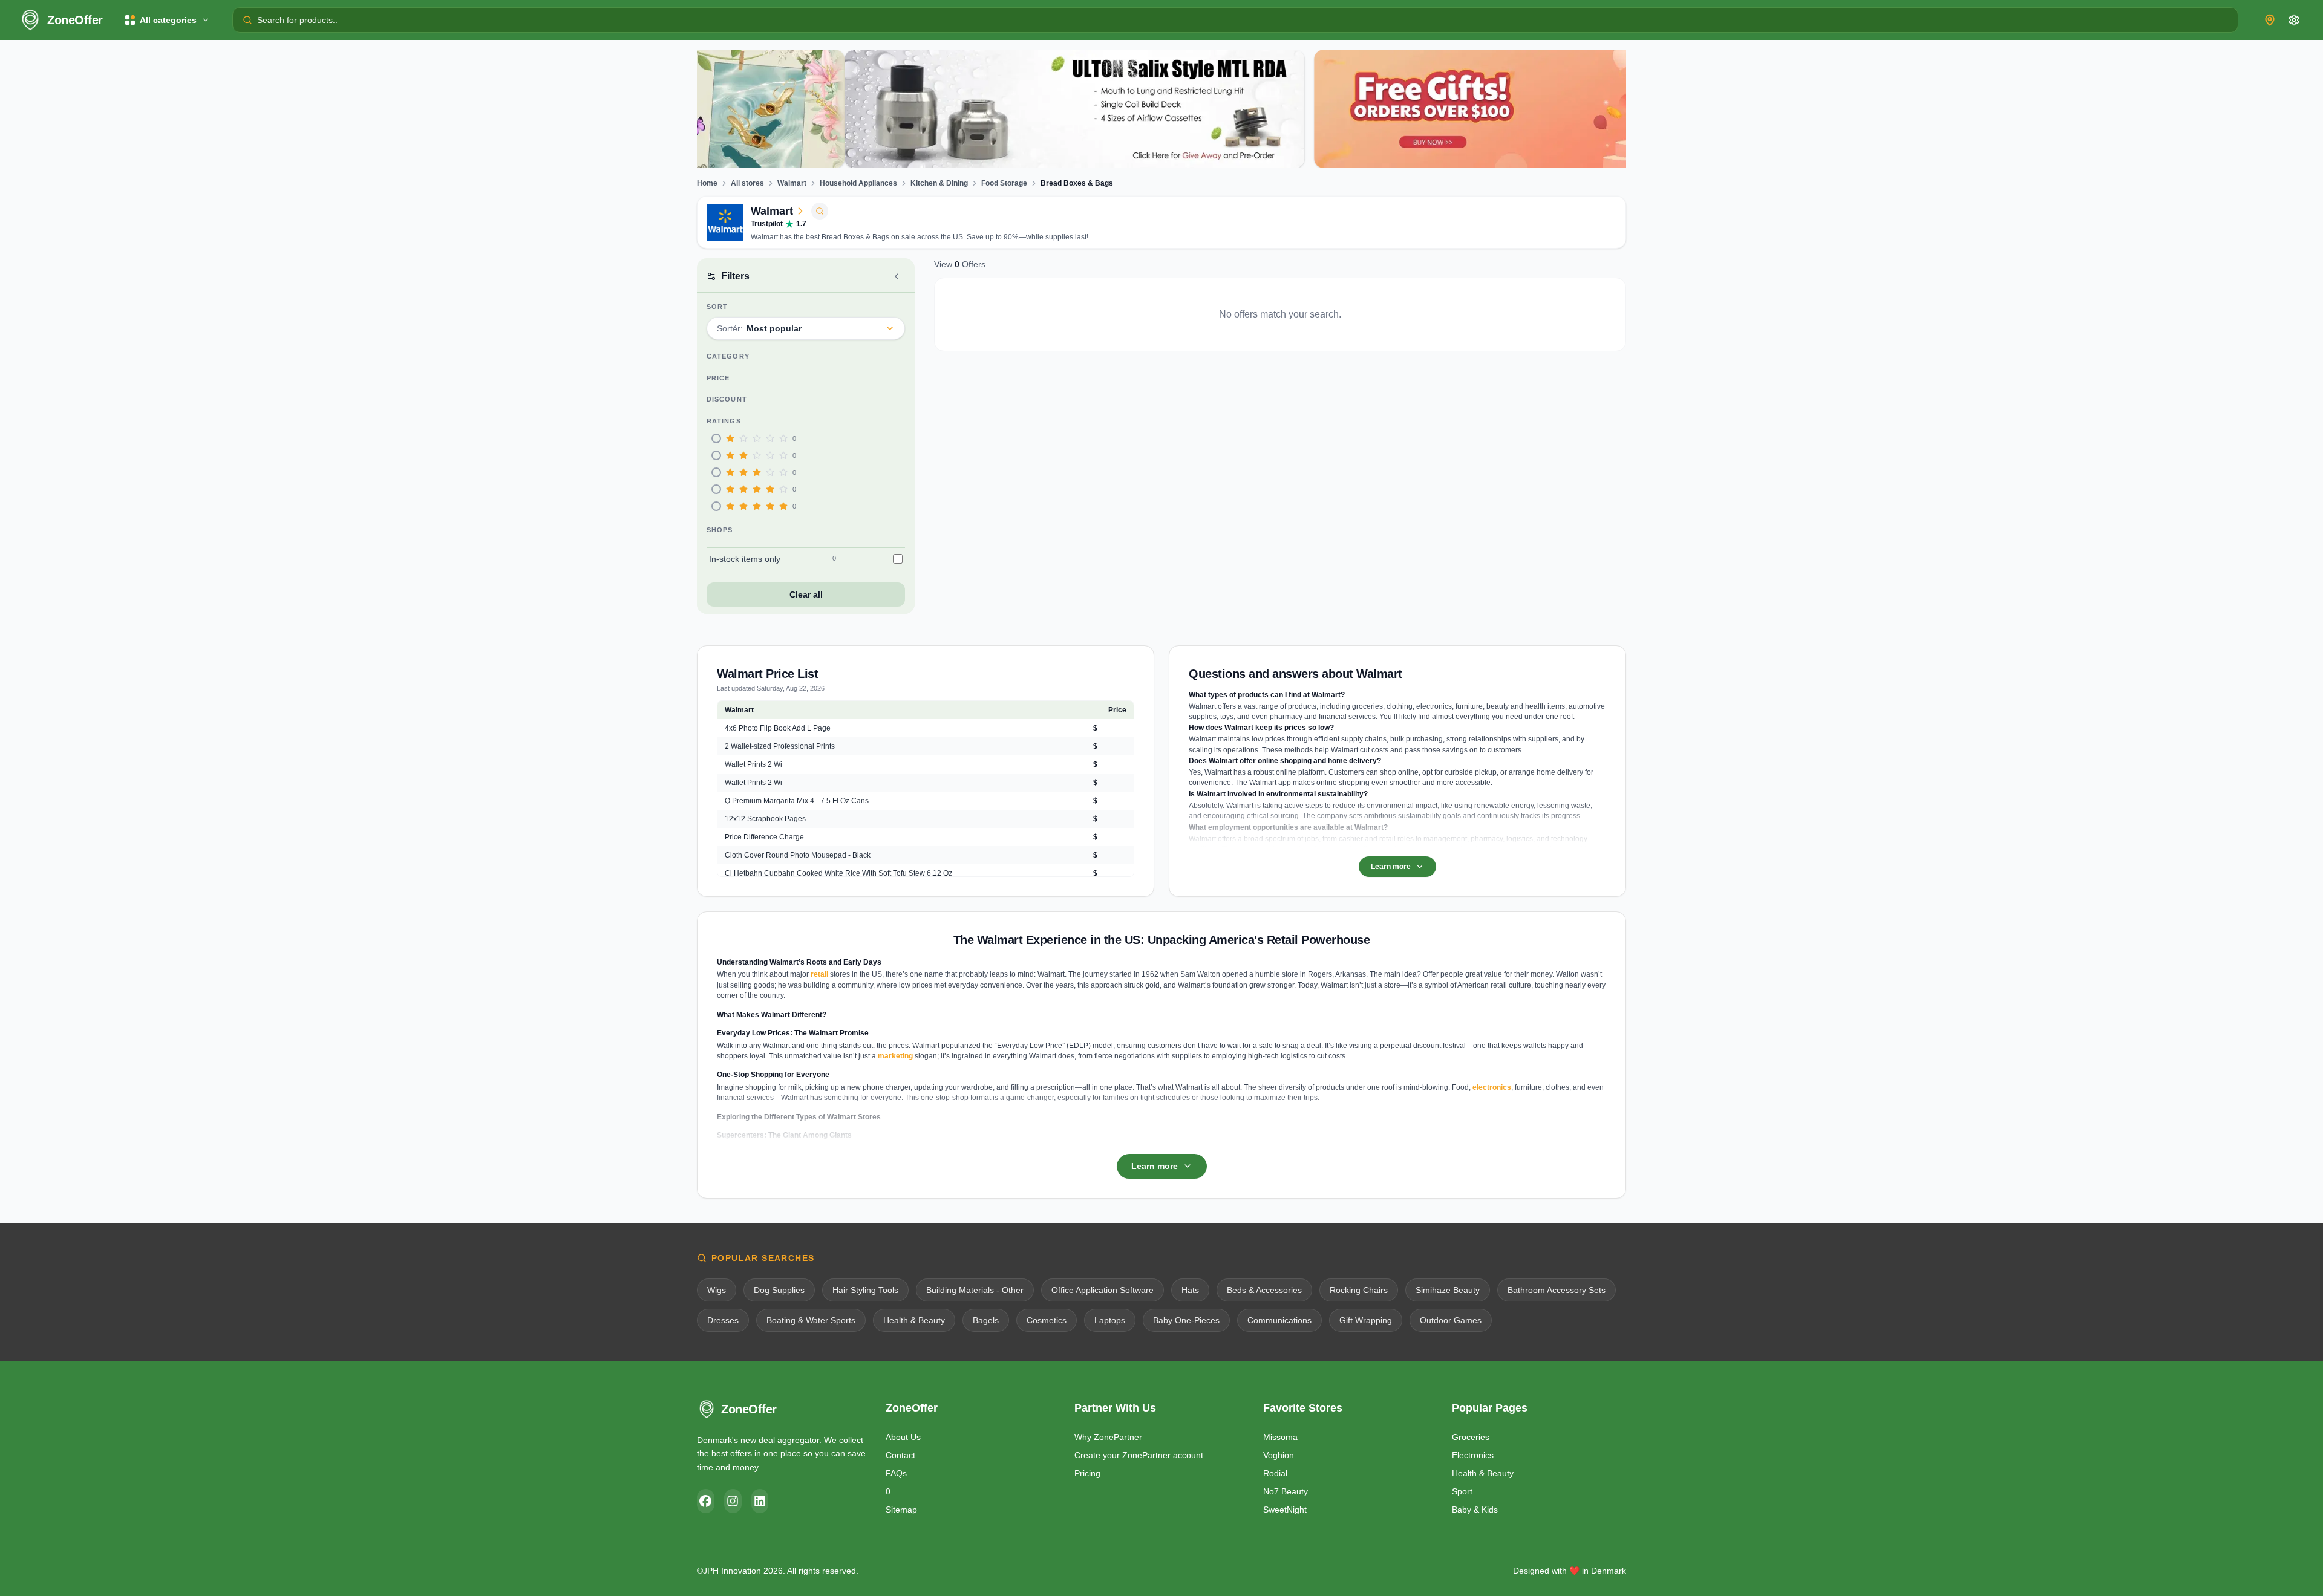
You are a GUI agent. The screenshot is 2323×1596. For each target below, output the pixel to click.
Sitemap (901, 1510)
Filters (735, 276)
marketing (895, 1056)
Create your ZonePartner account (1139, 1455)
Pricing (1087, 1473)
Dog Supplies (779, 1290)
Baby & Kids (1475, 1510)
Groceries (1471, 1437)
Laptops (1110, 1320)
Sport (1462, 1491)
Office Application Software (1103, 1290)
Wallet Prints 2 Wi (753, 764)
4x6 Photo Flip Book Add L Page (778, 728)
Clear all (806, 594)
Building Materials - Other (975, 1290)
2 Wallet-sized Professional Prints (780, 746)
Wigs (717, 1290)
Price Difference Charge (764, 837)
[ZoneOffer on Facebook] (706, 1501)
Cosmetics (1047, 1320)
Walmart (792, 183)
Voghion (1279, 1455)
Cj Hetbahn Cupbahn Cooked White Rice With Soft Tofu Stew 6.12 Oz (838, 873)
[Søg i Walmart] (820, 211)
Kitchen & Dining (939, 183)
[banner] (927, 109)
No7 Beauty (1286, 1491)
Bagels (986, 1320)
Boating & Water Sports (811, 1320)
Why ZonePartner (1108, 1437)
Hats (1190, 1290)
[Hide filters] (897, 276)
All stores (747, 183)
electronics (1492, 1087)
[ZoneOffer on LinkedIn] (760, 1501)
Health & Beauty (914, 1320)
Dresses (723, 1320)
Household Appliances (858, 183)
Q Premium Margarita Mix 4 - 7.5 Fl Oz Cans (797, 801)
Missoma (1280, 1437)
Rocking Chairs (1359, 1290)
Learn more (1391, 867)
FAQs (896, 1473)
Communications (1279, 1320)
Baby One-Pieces (1186, 1320)
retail (819, 974)
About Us (903, 1437)
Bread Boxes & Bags (1077, 183)
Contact (900, 1455)
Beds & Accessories (1264, 1290)
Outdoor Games (1451, 1320)
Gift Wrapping (1366, 1320)
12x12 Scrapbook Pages (765, 819)
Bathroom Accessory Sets (1557, 1290)
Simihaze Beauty (1448, 1290)
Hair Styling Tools (865, 1290)
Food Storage (1004, 183)
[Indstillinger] (2294, 20)
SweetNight (1285, 1510)
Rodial (1275, 1473)
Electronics (1473, 1455)
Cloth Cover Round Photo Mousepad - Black (798, 855)
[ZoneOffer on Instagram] (733, 1501)
